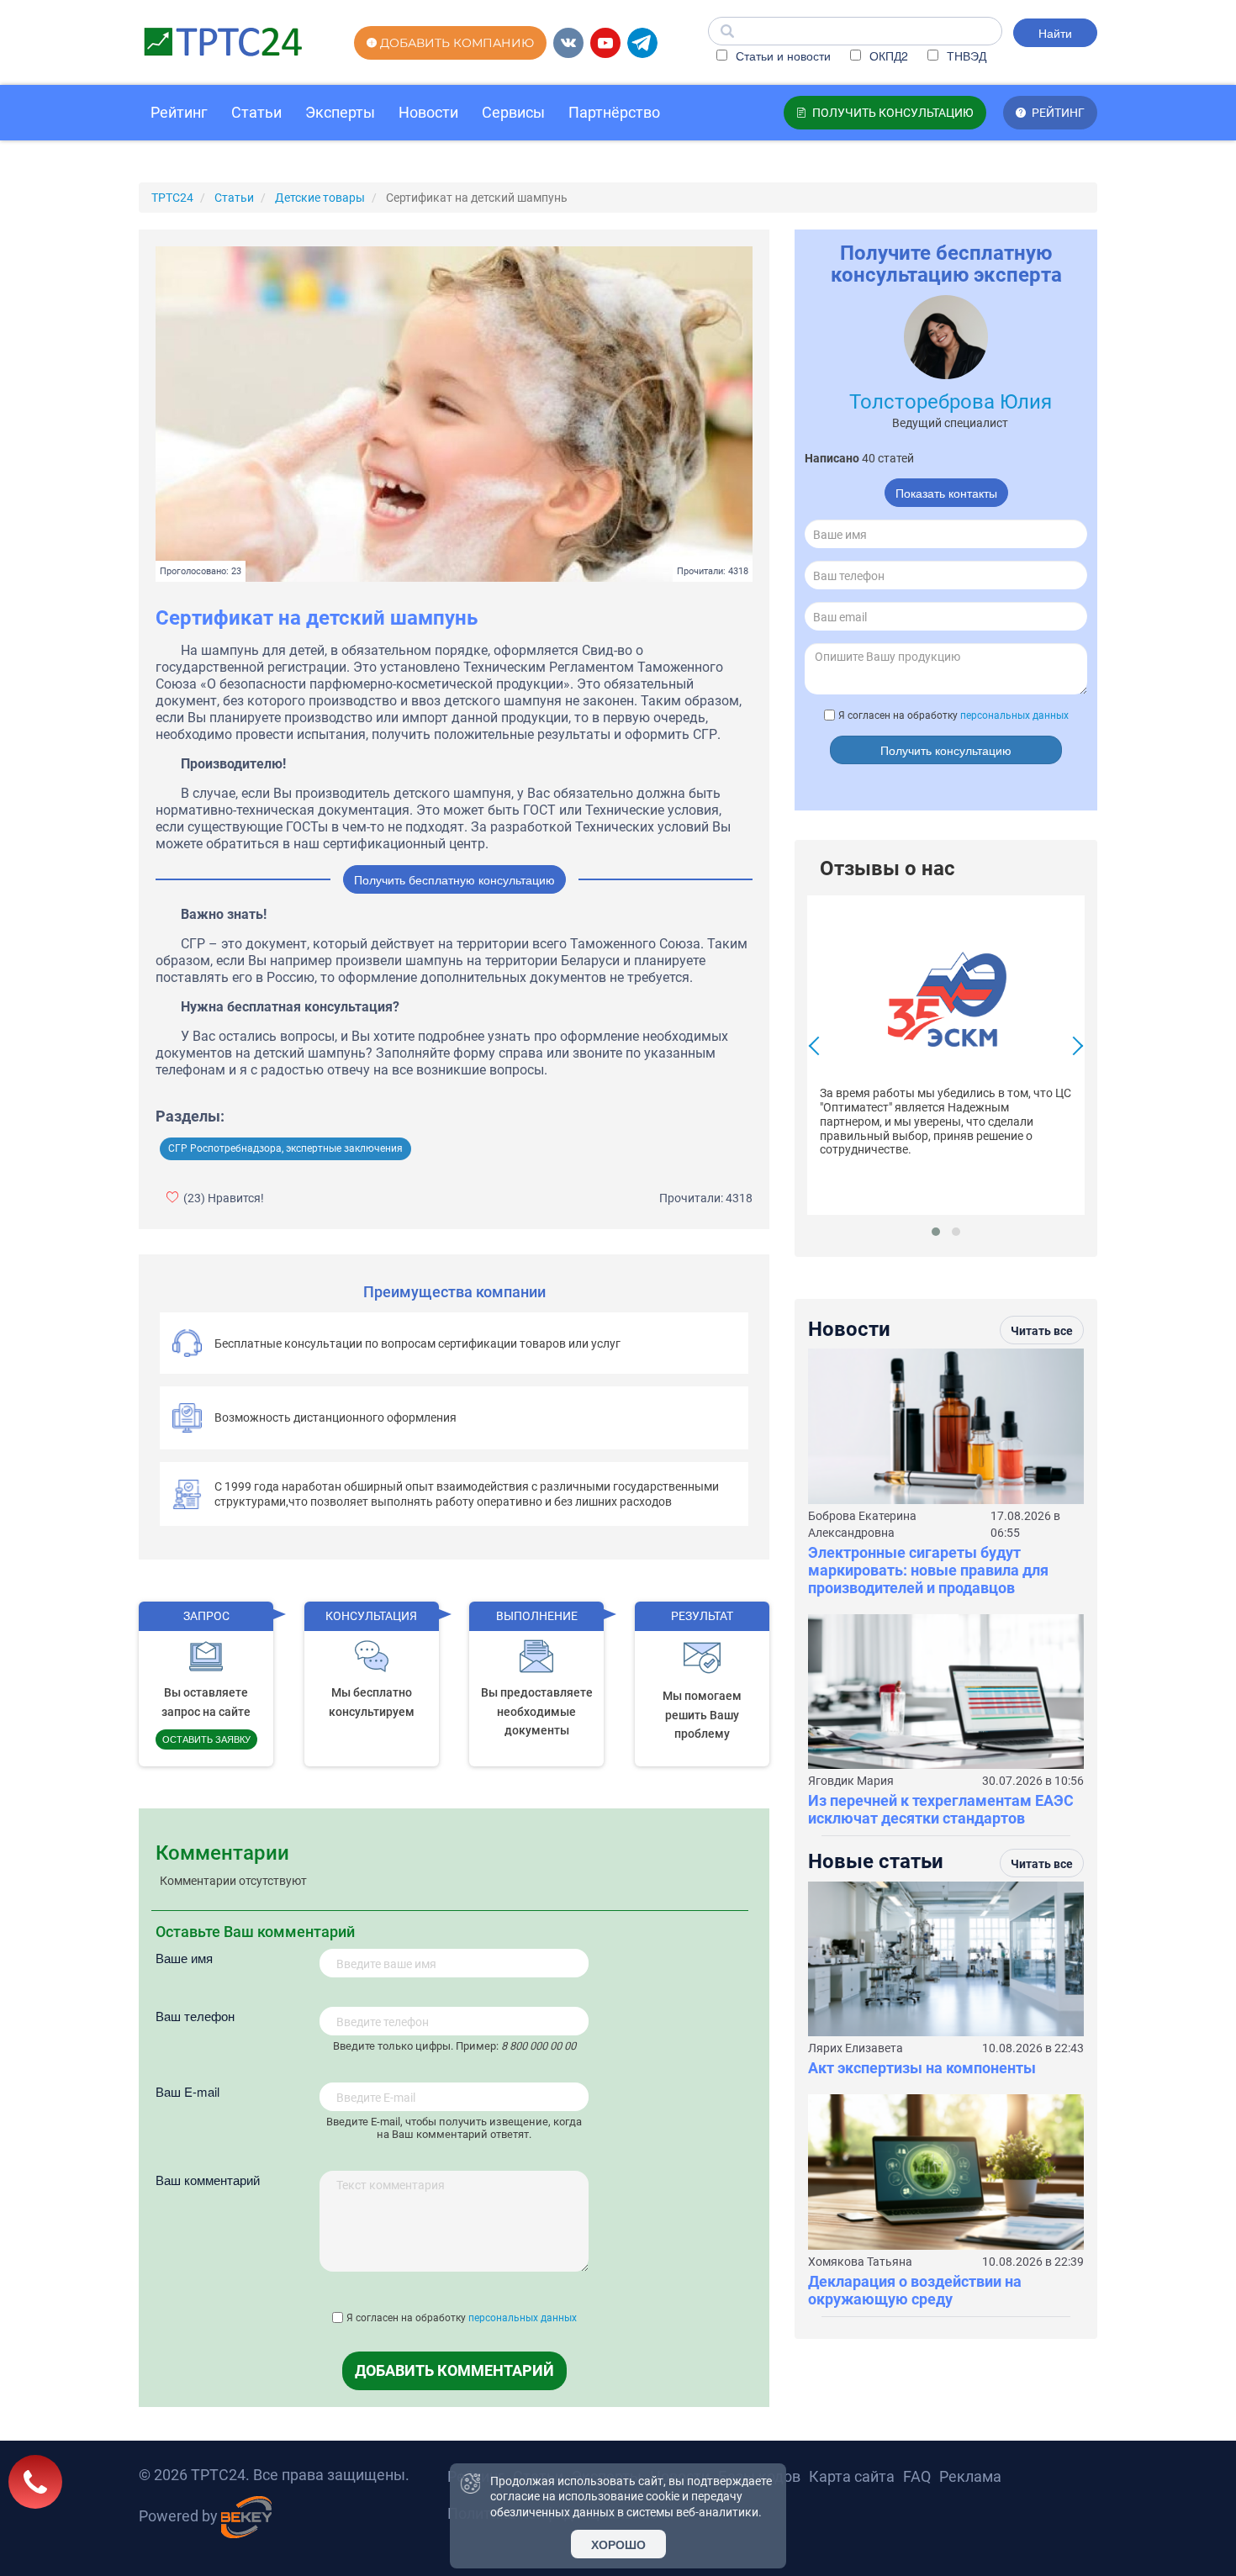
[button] (936, 1232)
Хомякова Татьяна (860, 2262)
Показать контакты (946, 493)
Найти (1055, 33)
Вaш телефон (195, 2016)
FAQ (917, 2476)
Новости (428, 112)
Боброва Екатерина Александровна (862, 1524)
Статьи (256, 112)
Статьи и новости (782, 55)
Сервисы (513, 112)
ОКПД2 (887, 55)
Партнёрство (614, 112)
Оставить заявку (206, 1739)
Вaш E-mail (188, 2091)
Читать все (1042, 1331)
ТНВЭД (965, 55)
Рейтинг (179, 112)
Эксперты (340, 112)
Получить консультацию (946, 750)
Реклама (970, 2476)
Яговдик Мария (851, 1781)
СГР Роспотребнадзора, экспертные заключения (285, 1148)
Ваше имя (184, 1958)
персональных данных (523, 2318)
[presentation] (818, 1048)
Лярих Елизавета (856, 2048)
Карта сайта (852, 2476)
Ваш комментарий (208, 2180)
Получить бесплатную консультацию (454, 879)
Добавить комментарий (454, 2370)
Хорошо (618, 2544)
